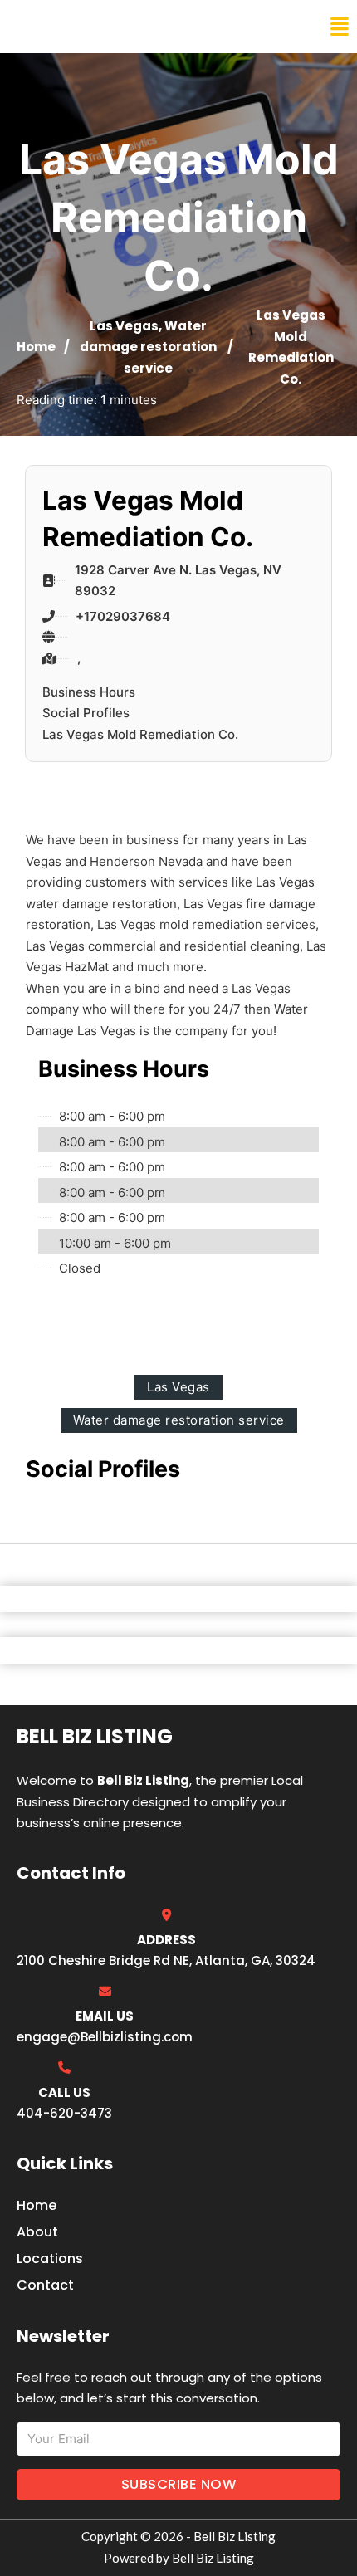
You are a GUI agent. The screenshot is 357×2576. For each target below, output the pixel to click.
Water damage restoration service (148, 347)
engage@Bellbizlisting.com (105, 2037)
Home (36, 347)
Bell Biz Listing (75, 27)
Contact (45, 2285)
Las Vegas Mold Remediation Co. (140, 734)
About (37, 2232)
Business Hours (89, 692)
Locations (50, 2258)
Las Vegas (124, 326)
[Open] (340, 27)
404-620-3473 (64, 2113)
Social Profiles (86, 713)
